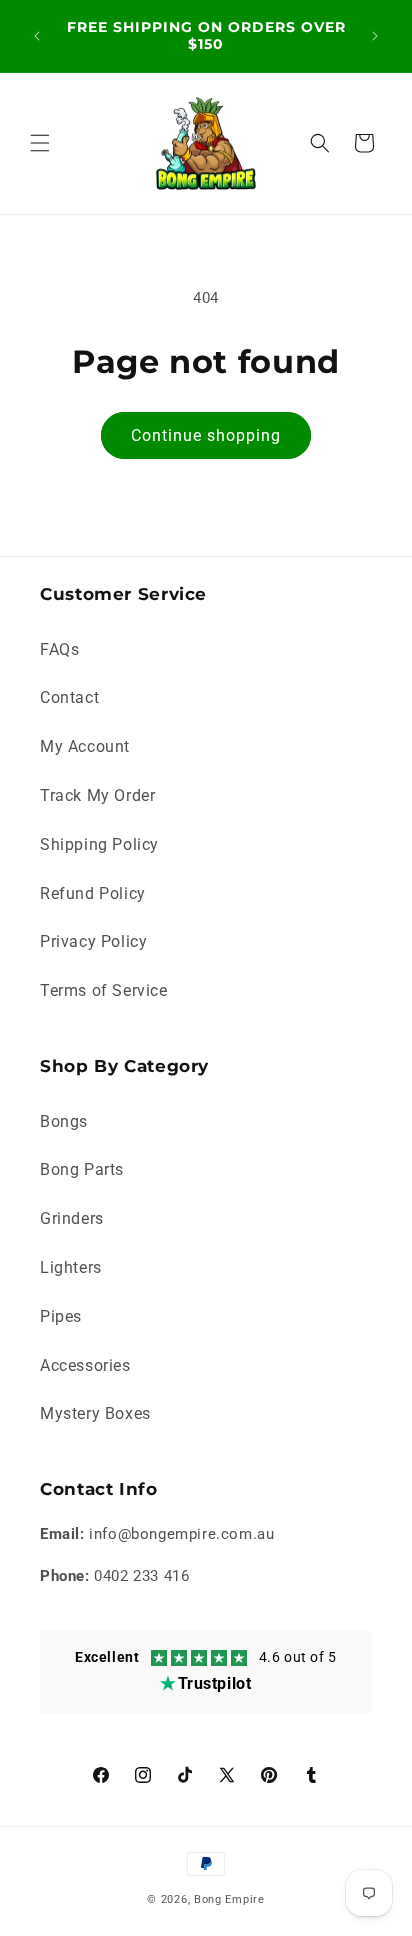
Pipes (61, 1316)
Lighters (71, 1267)
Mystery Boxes (95, 1413)
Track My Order (97, 795)
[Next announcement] (375, 36)
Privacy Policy (93, 941)
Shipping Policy (99, 844)
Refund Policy (93, 893)
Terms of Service (104, 990)
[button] (40, 143)
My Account (85, 746)
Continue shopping (206, 435)
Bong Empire (229, 1899)
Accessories (85, 1365)
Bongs (64, 1121)
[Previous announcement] (37, 36)
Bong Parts (82, 1169)
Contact (69, 697)
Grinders (72, 1218)
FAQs (59, 649)
